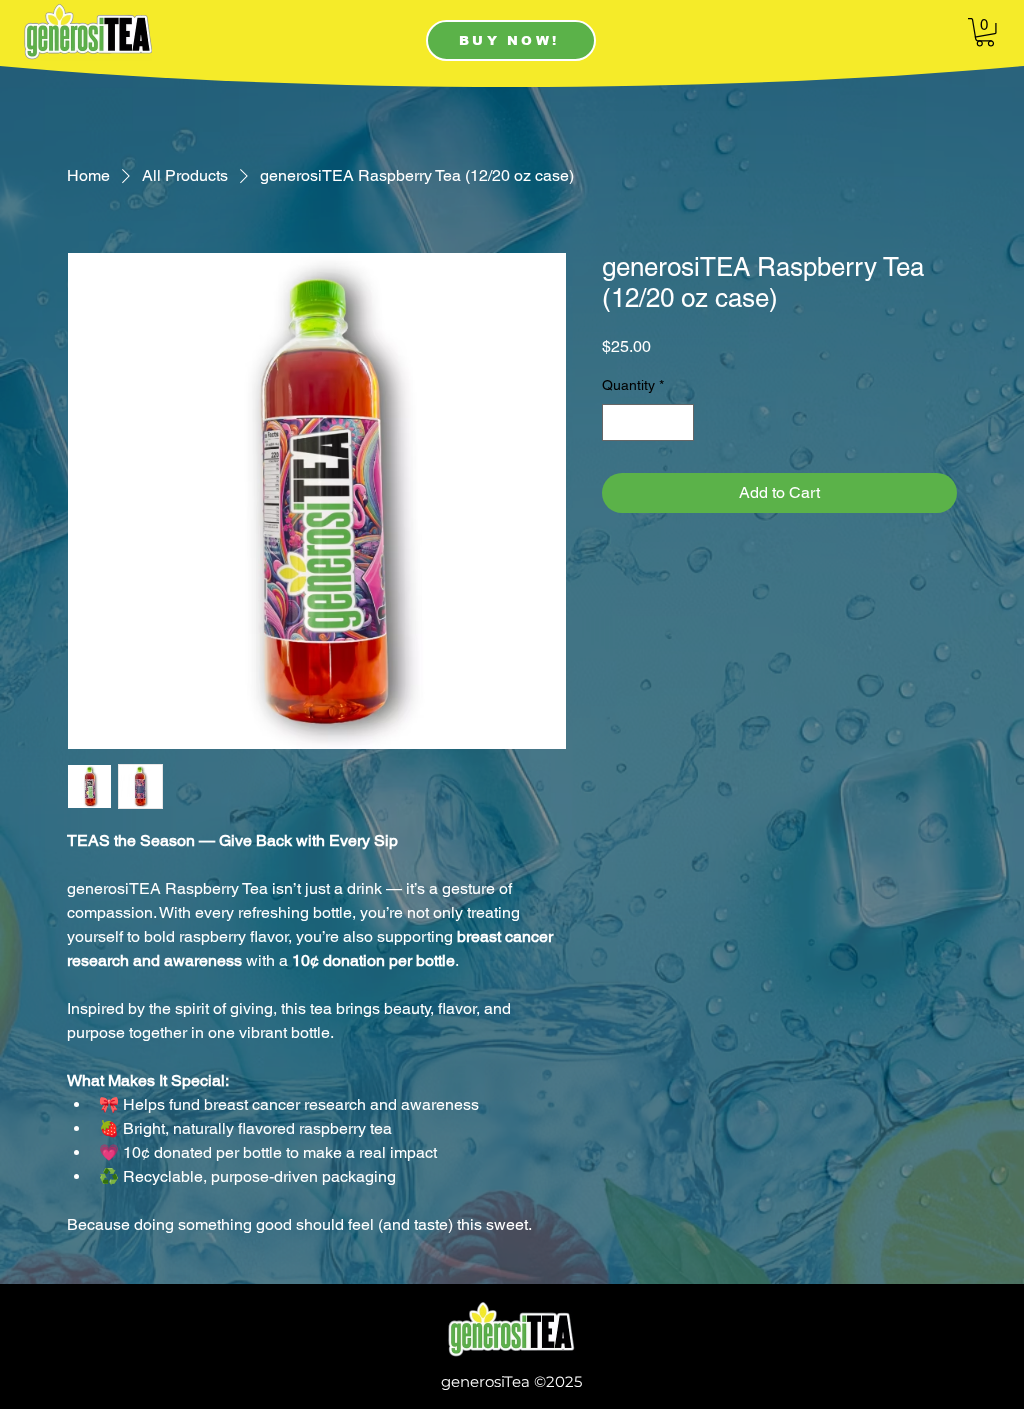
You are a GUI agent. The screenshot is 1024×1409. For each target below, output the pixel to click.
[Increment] (678, 422)
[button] (985, 32)
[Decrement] (617, 422)
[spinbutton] (648, 422)
